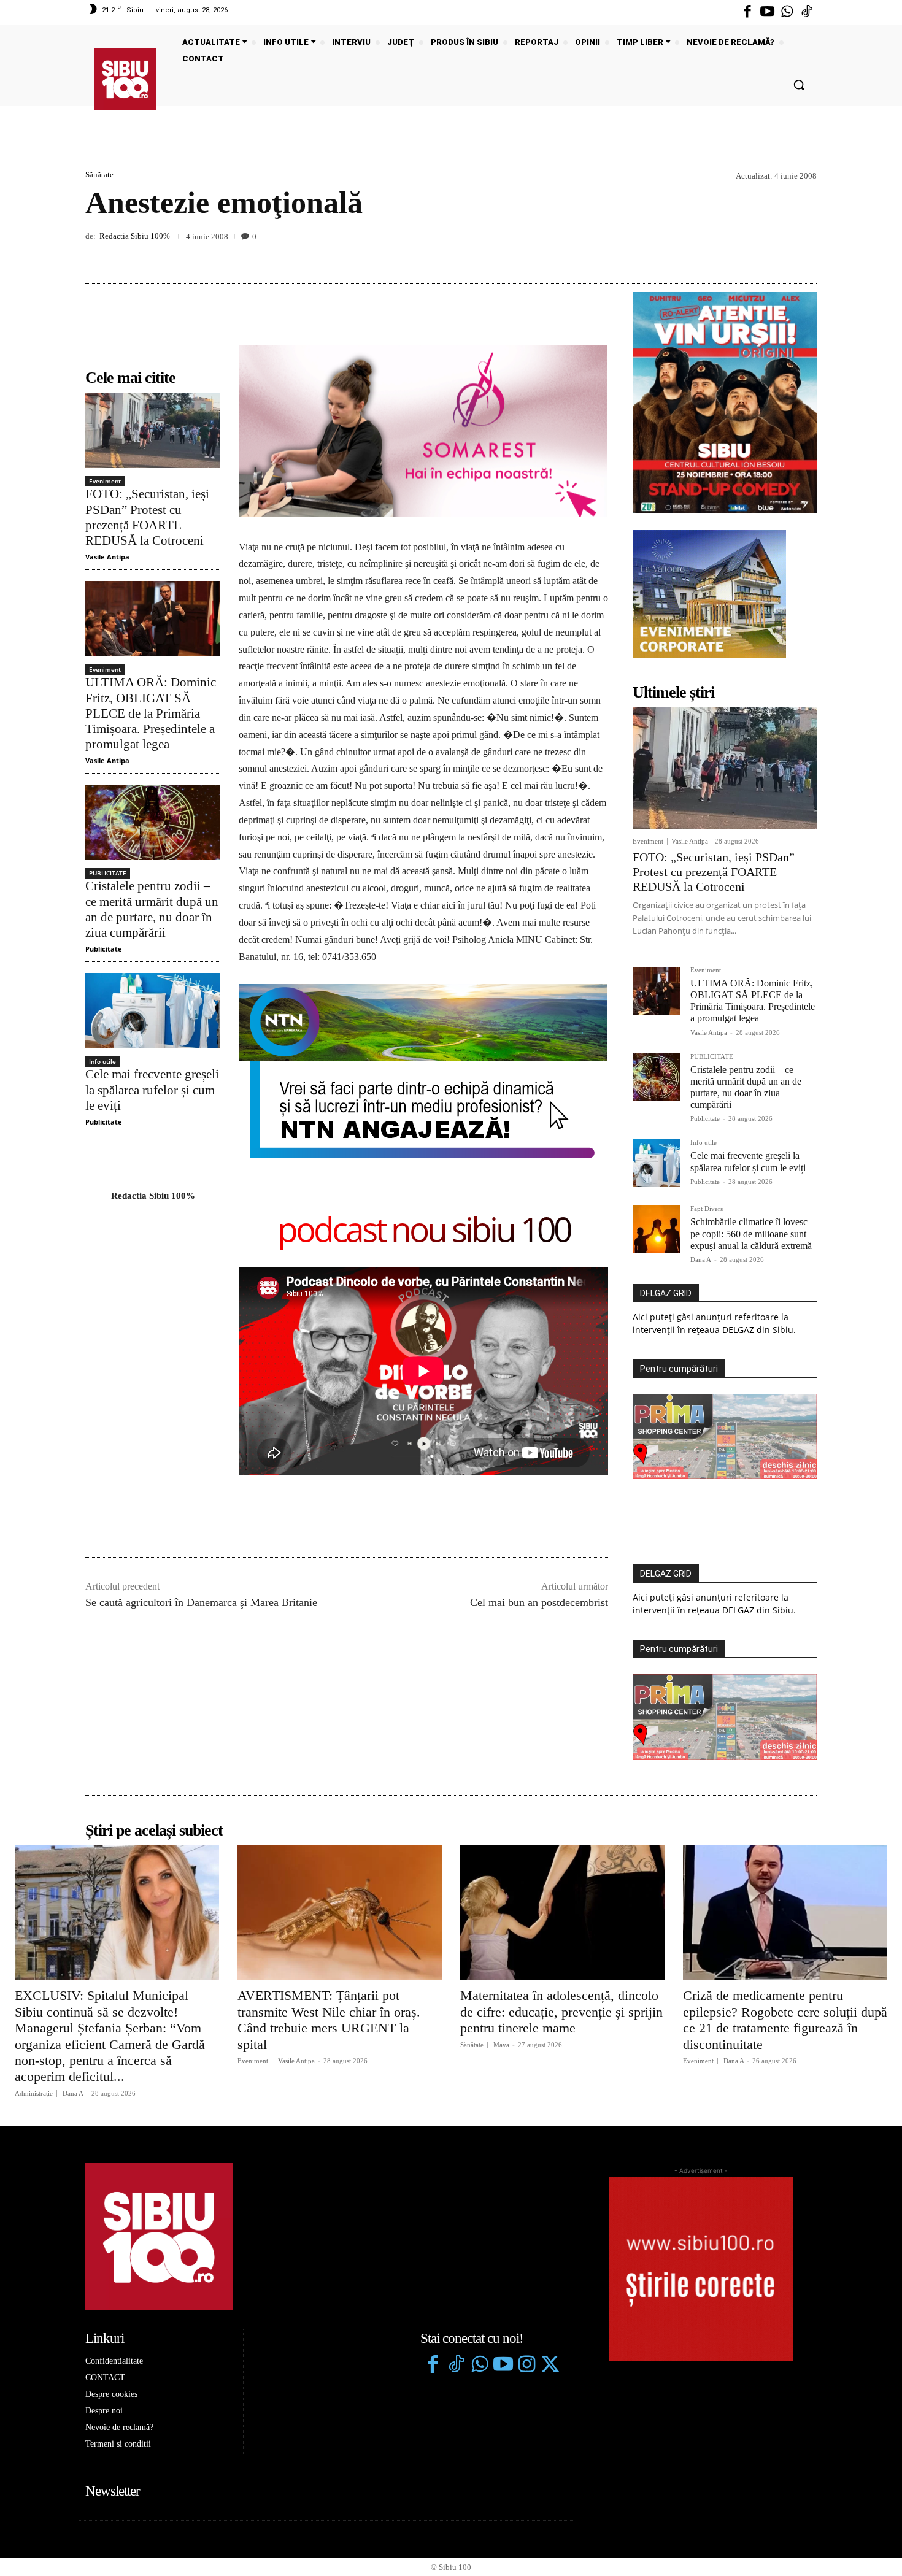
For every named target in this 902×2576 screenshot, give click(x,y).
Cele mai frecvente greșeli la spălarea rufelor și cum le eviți (152, 1090)
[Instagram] (526, 2366)
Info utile (102, 1061)
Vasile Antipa (107, 557)
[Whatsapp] (787, 12)
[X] (748, 255)
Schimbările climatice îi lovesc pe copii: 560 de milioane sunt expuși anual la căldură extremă (751, 1233)
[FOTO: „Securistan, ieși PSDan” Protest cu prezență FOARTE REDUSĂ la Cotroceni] (153, 430)
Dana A (701, 1259)
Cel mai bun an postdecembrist (539, 1602)
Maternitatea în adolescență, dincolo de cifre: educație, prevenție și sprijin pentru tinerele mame (561, 2012)
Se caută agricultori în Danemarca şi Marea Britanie (201, 1602)
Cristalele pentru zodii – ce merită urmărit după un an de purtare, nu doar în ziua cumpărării (152, 909)
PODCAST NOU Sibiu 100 (424, 1232)
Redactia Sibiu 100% (135, 236)
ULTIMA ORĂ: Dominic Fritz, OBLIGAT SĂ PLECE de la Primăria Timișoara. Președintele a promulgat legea (151, 713)
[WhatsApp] (804, 255)
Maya (501, 2045)
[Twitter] (550, 2366)
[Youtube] (767, 12)
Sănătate (99, 175)
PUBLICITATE (108, 873)
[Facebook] (747, 12)
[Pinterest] (776, 255)
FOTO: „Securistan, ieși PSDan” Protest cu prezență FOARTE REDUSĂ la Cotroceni (147, 517)
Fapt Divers (707, 1209)
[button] (799, 85)
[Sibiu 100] (125, 79)
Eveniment (105, 481)
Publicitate (104, 949)
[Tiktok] (807, 12)
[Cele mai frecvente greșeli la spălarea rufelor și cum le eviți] (153, 1011)
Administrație (34, 2093)
